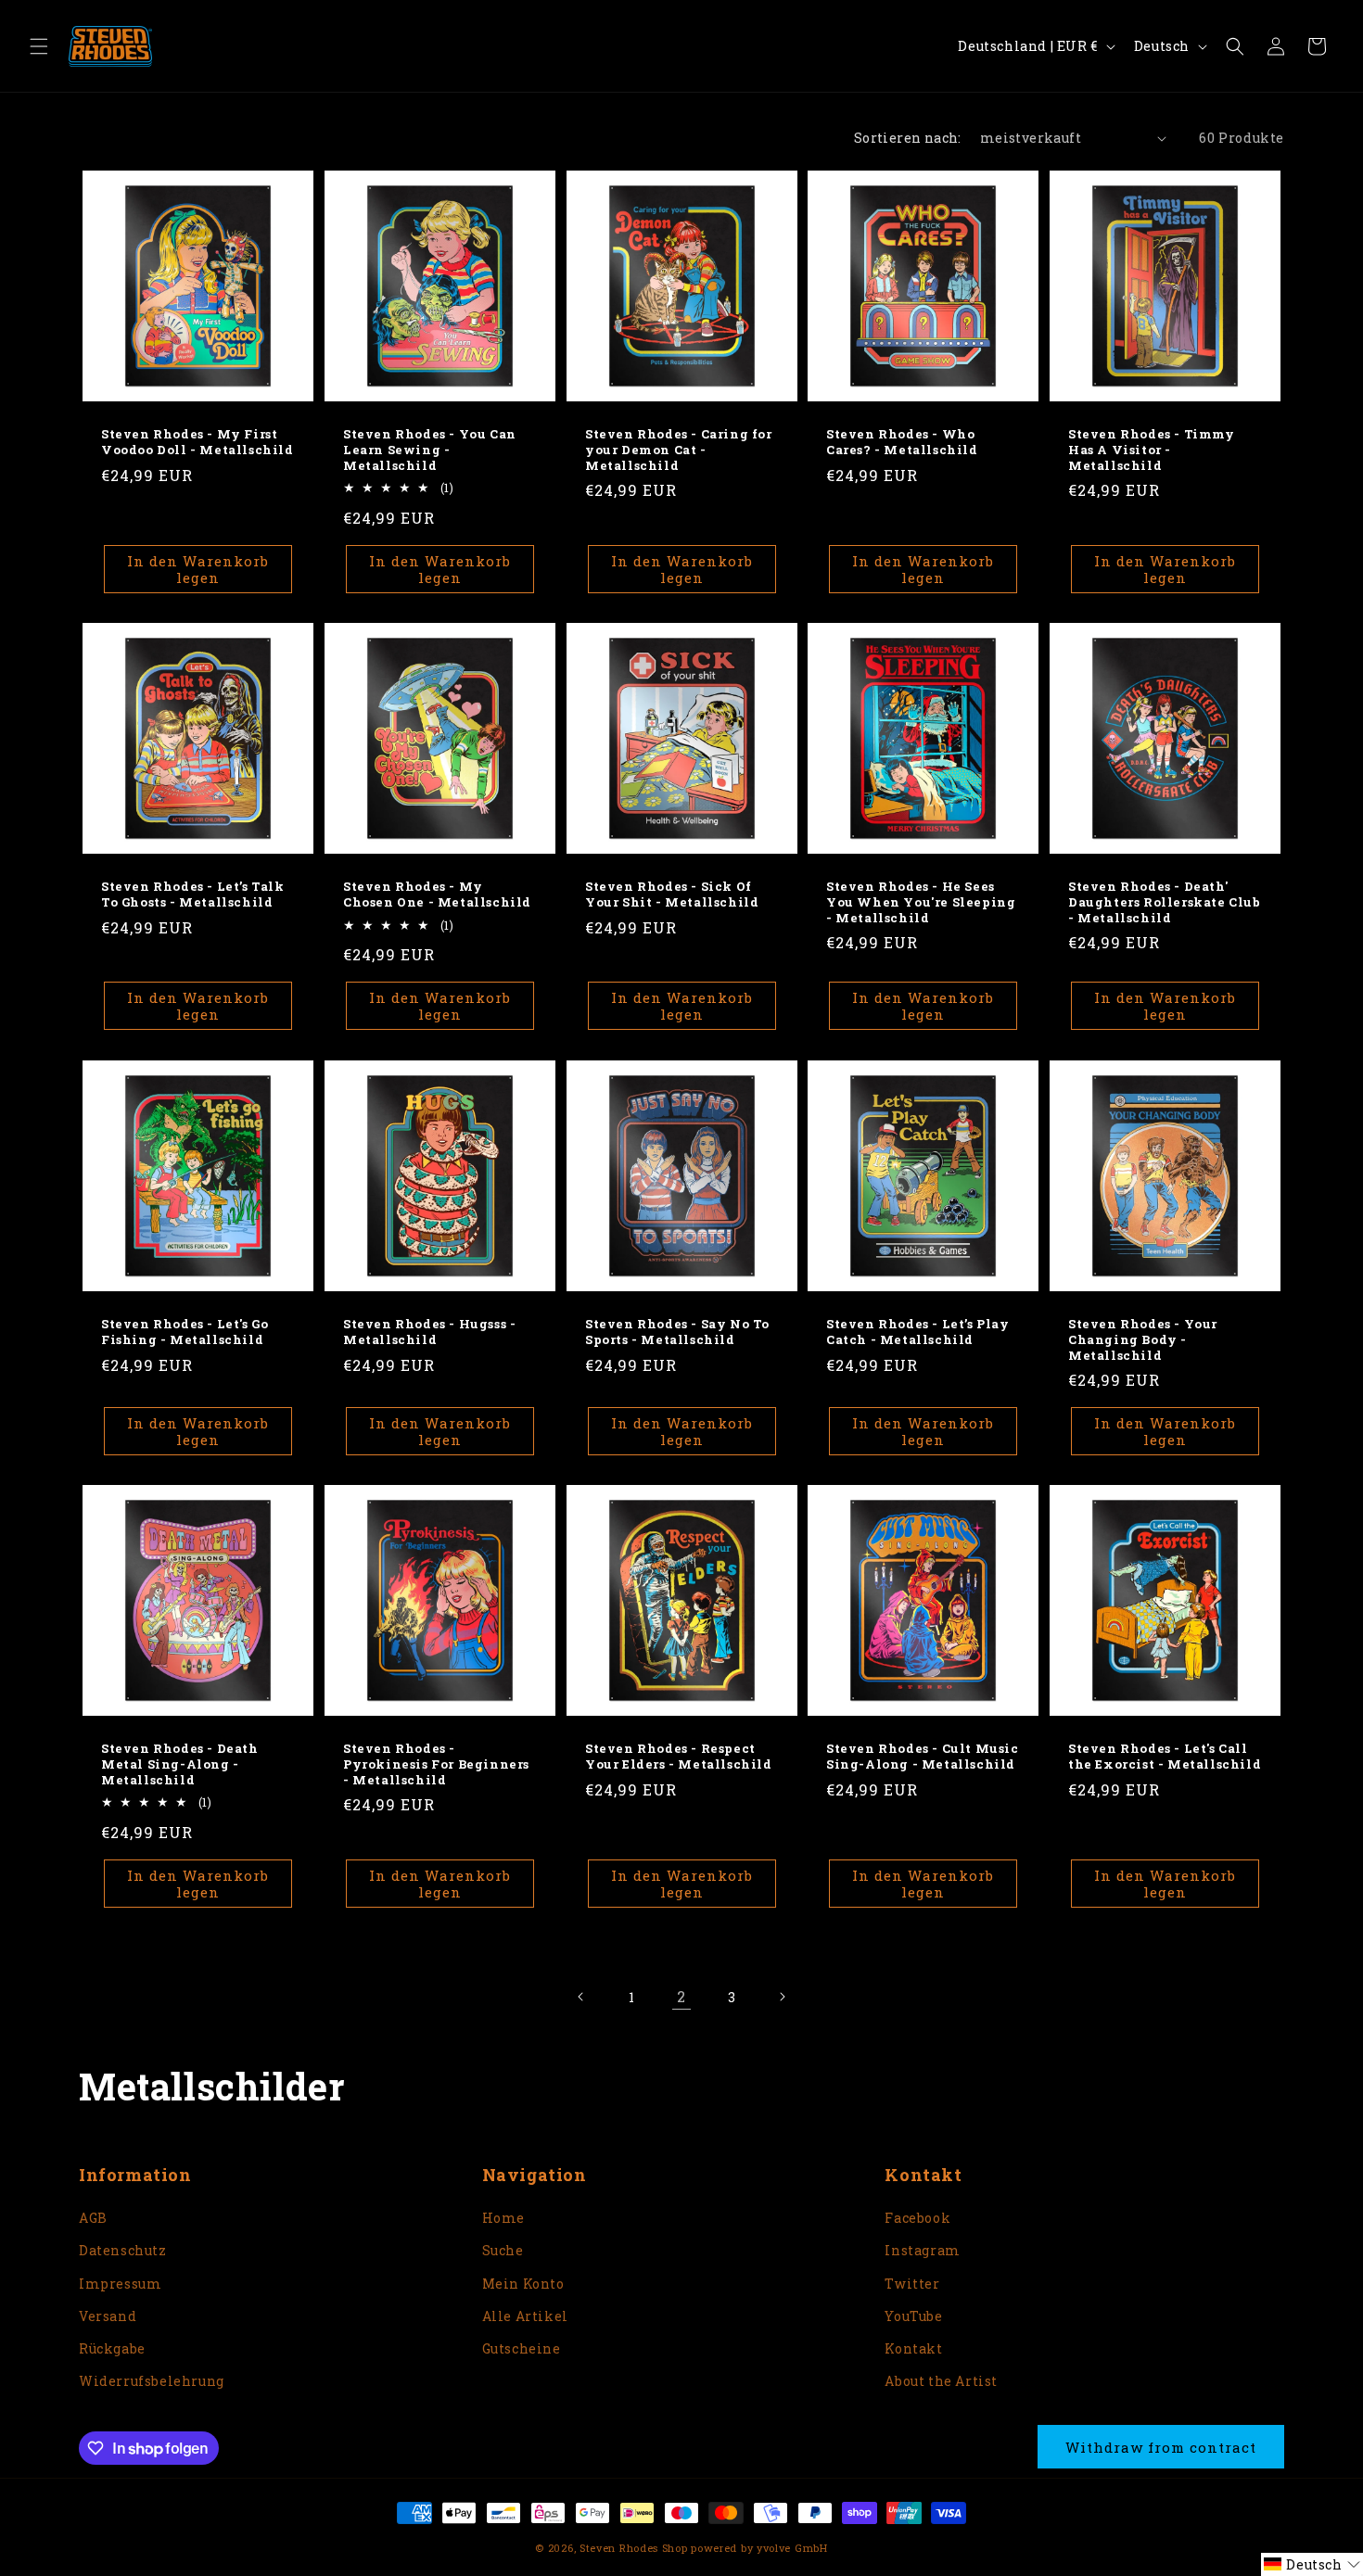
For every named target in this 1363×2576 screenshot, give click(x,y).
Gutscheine (522, 2348)
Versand (108, 2316)
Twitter (912, 2284)
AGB (93, 2218)
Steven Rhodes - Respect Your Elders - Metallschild (679, 1757)
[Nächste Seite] (782, 1997)
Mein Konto (523, 2284)
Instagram (922, 2250)
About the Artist (941, 2381)
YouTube (913, 2316)
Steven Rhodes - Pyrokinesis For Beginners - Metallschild (436, 1764)
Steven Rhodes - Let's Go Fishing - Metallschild (185, 1331)
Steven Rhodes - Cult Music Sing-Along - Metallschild (923, 1757)
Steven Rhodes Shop (634, 2548)
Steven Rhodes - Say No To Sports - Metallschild (677, 1331)
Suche (503, 2250)
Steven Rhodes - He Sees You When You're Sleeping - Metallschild (921, 902)
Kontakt (913, 2348)
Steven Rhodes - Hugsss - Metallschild (429, 1331)
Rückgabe (112, 2348)
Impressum (120, 2284)
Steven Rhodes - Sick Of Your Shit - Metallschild (672, 895)
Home (503, 2218)
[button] (39, 46)
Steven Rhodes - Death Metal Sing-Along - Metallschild (180, 1764)
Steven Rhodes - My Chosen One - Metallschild (437, 895)
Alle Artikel (525, 2316)
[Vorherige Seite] (581, 1997)
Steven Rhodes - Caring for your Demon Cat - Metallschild (679, 450)
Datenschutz (123, 2250)
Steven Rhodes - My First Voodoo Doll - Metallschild (197, 442)
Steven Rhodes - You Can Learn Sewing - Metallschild (430, 450)
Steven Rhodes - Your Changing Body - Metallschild (1143, 1339)
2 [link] (681, 1996)
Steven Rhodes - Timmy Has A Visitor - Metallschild (1152, 450)
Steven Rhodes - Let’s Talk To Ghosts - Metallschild (193, 895)
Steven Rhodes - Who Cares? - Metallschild (902, 442)
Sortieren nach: (908, 138)
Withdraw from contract (1161, 2447)
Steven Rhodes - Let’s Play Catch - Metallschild (918, 1331)
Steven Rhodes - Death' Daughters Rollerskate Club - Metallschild (1165, 902)
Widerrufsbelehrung (152, 2381)
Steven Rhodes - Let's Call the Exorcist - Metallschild (1165, 1757)
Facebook (917, 2218)
